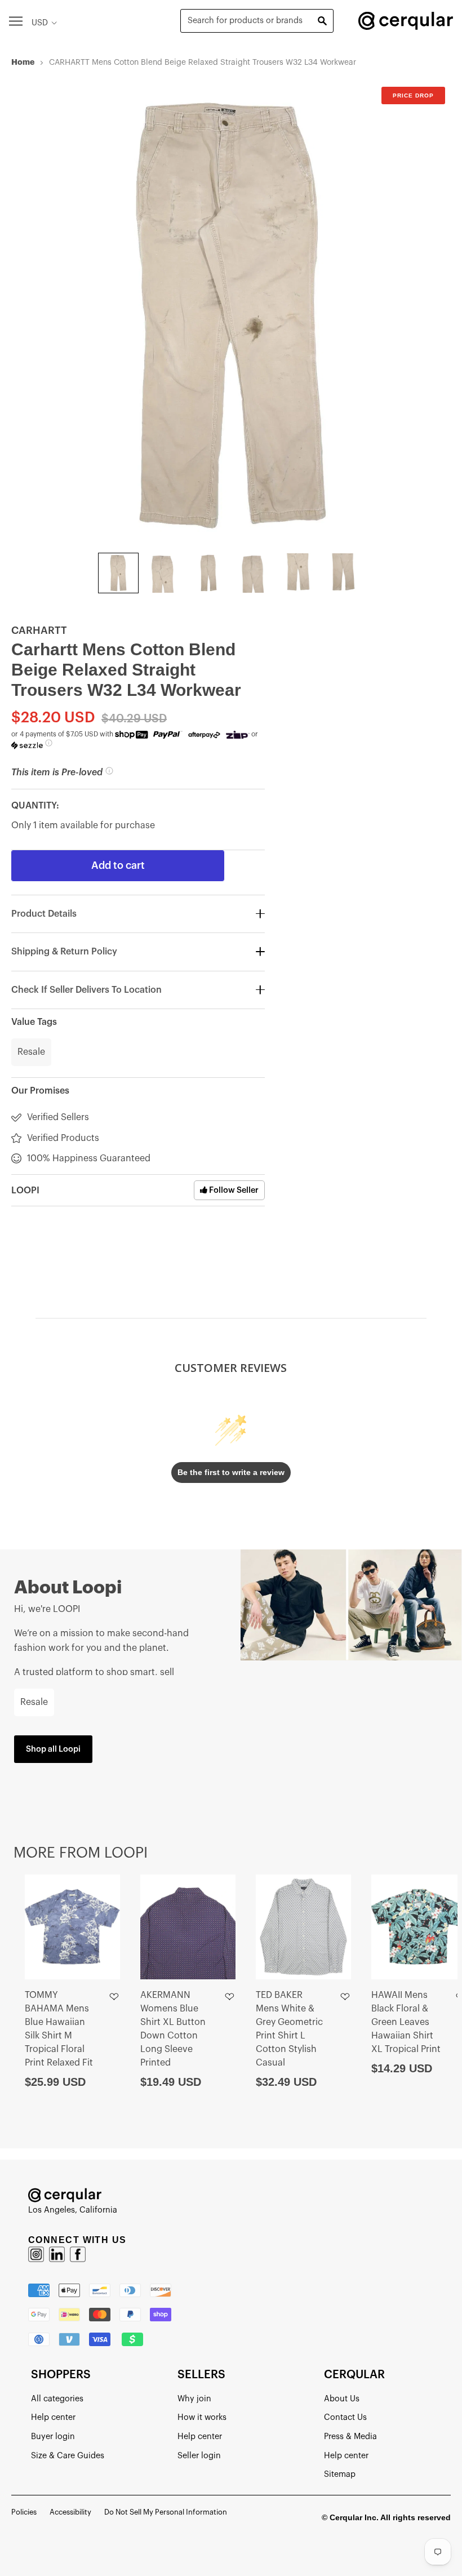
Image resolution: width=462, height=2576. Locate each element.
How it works (202, 2417)
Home (23, 62)
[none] (118, 573)
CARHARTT (39, 630)
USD (40, 23)
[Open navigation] (16, 21)
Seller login (199, 2456)
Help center (53, 2417)
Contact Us (345, 2417)
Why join (194, 2399)
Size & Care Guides (68, 2456)
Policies (24, 2512)
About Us (342, 2399)
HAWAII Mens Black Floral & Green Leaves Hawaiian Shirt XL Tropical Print (406, 2022)
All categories (57, 2399)
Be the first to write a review (231, 1472)
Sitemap (340, 2474)
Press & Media (350, 2437)
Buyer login (53, 2437)
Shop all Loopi (53, 1749)
